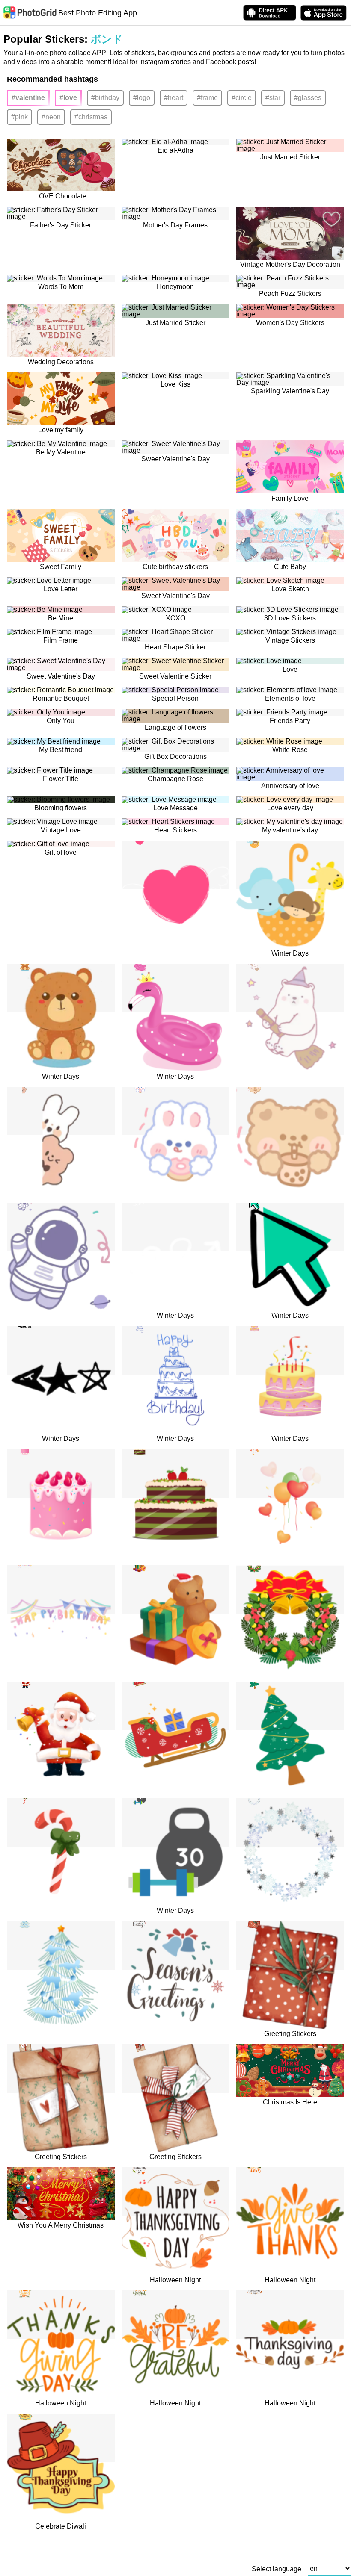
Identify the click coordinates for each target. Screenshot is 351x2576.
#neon (51, 117)
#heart (174, 98)
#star (273, 98)
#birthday (105, 98)
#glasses (308, 98)
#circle (242, 98)
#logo (142, 98)
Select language (277, 2569)
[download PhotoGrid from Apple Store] (324, 13)
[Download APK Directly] (270, 13)
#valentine (28, 98)
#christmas (91, 117)
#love (68, 98)
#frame (207, 98)
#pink (19, 117)
